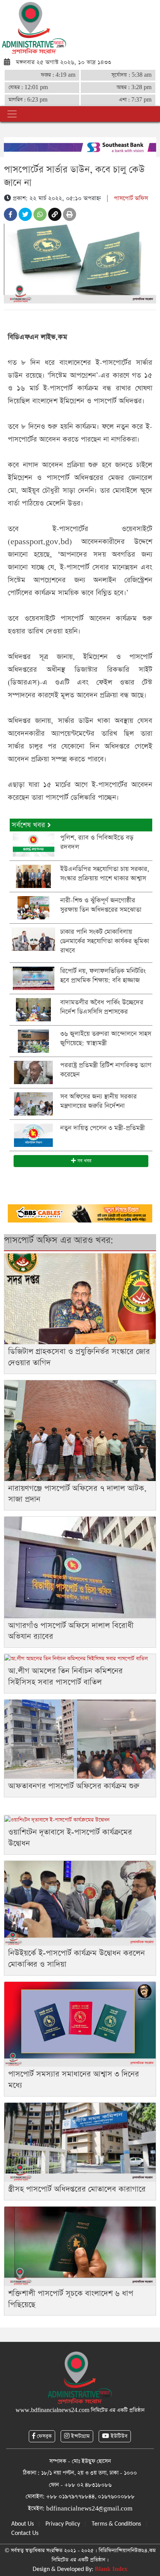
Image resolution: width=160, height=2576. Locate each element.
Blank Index (111, 2569)
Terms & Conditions (116, 2524)
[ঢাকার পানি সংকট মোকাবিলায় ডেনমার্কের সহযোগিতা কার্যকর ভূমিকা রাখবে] (34, 939)
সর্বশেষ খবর (30, 825)
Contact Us (25, 2533)
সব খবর (83, 1161)
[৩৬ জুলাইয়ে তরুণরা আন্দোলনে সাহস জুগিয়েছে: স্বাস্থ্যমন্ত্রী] (33, 1041)
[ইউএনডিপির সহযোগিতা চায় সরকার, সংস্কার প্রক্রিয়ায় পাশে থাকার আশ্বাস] (33, 876)
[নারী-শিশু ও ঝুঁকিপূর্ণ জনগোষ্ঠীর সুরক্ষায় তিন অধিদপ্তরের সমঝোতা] (34, 907)
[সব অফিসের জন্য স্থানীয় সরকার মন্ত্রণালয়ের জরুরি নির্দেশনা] (33, 1103)
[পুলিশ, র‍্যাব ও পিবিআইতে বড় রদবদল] (34, 844)
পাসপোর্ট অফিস (131, 198)
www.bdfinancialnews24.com (52, 2410)
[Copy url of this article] (55, 214)
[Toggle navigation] (12, 114)
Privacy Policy (63, 2524)
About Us (23, 2524)
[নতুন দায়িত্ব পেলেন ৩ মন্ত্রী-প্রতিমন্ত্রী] (33, 1135)
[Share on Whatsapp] (40, 214)
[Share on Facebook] (10, 214)
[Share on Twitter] (25, 214)
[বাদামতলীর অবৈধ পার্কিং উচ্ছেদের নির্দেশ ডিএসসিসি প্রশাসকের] (33, 1009)
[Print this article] (70, 214)
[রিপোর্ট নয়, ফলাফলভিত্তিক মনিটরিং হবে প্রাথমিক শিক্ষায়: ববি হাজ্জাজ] (34, 978)
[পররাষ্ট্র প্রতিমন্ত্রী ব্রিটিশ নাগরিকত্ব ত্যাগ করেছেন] (33, 1072)
